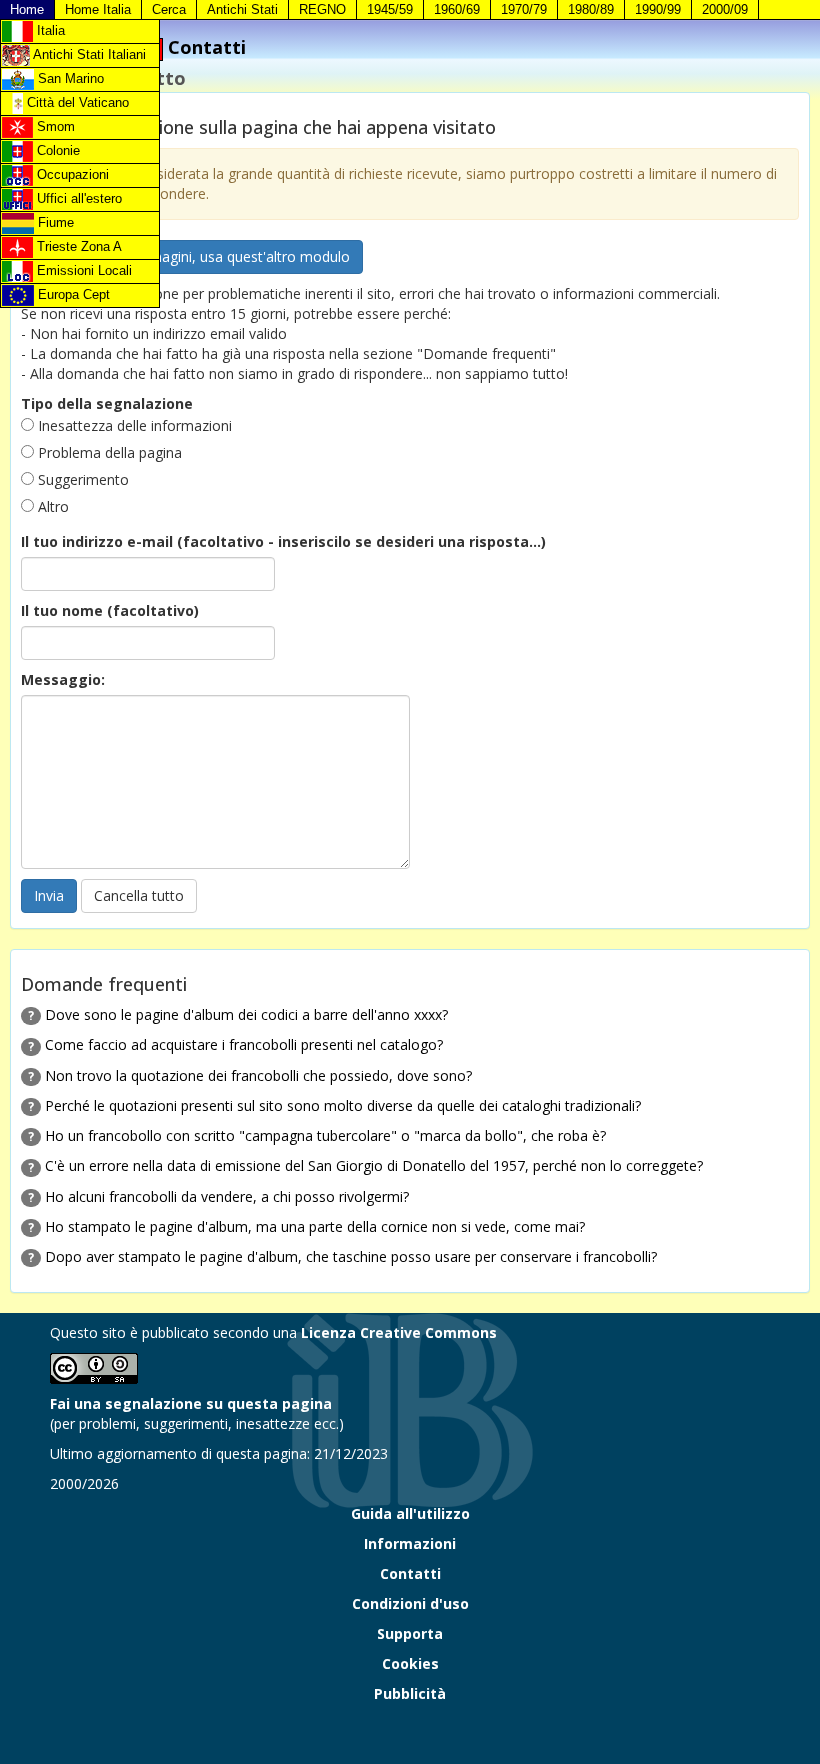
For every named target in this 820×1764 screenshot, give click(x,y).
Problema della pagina (108, 452)
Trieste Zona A (77, 246)
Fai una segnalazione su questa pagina (191, 1403)
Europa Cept (72, 294)
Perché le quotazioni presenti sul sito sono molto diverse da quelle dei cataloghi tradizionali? (343, 1105)
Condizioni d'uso (410, 1603)
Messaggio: (63, 679)
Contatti (410, 1573)
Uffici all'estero (77, 198)
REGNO (322, 9)
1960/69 (457, 9)
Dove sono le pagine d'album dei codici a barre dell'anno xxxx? (246, 1014)
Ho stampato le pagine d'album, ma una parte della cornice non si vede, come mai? (315, 1226)
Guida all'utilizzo (410, 1513)
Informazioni (410, 1543)
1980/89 (591, 9)
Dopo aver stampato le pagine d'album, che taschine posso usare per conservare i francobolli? (351, 1256)
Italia (49, 30)
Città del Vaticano (76, 102)
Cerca (169, 9)
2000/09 (725, 9)
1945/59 (390, 9)
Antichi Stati (242, 9)
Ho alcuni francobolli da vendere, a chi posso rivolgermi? (227, 1196)
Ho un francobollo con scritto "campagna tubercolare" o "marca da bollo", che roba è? (325, 1135)
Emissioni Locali (82, 270)
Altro (51, 506)
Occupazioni (71, 174)
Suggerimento (81, 479)
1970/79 (524, 9)
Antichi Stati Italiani (88, 54)
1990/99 (658, 9)
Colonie (56, 150)
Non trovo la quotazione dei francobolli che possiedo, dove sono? (258, 1075)
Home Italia (98, 9)
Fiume (54, 222)
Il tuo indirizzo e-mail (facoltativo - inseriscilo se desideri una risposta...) (283, 541)
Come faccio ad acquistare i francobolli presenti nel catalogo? (244, 1044)
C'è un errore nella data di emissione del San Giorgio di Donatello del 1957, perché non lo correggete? (374, 1165)
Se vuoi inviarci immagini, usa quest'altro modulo (192, 256)
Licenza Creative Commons (399, 1332)
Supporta (410, 1633)
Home (27, 9)
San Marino (69, 78)
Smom (54, 126)
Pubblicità (410, 1693)
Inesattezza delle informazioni (133, 425)
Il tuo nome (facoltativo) (110, 610)
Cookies (410, 1663)
